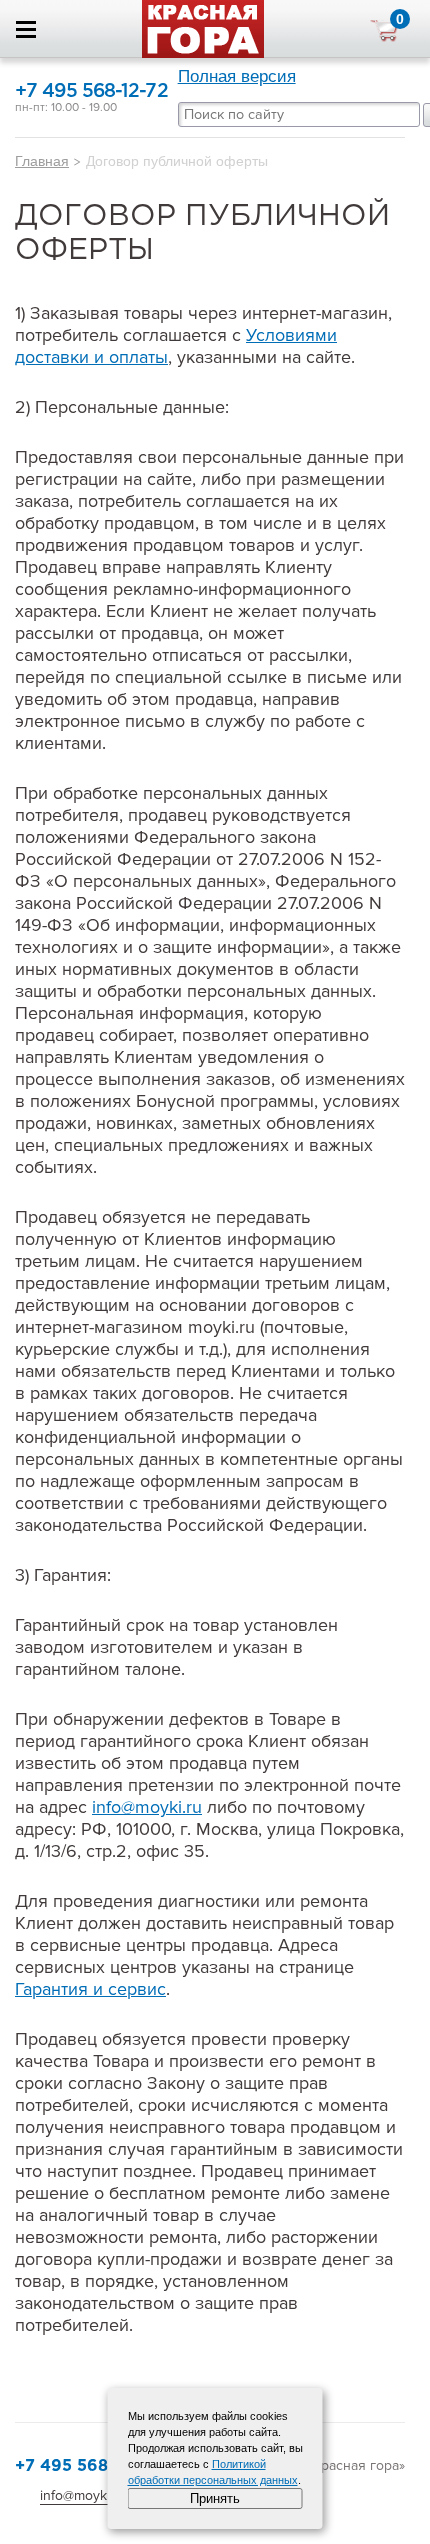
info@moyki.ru (147, 1807)
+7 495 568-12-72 (91, 91)
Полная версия (237, 76)
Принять (215, 2498)
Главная (42, 161)
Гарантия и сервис (90, 1989)
